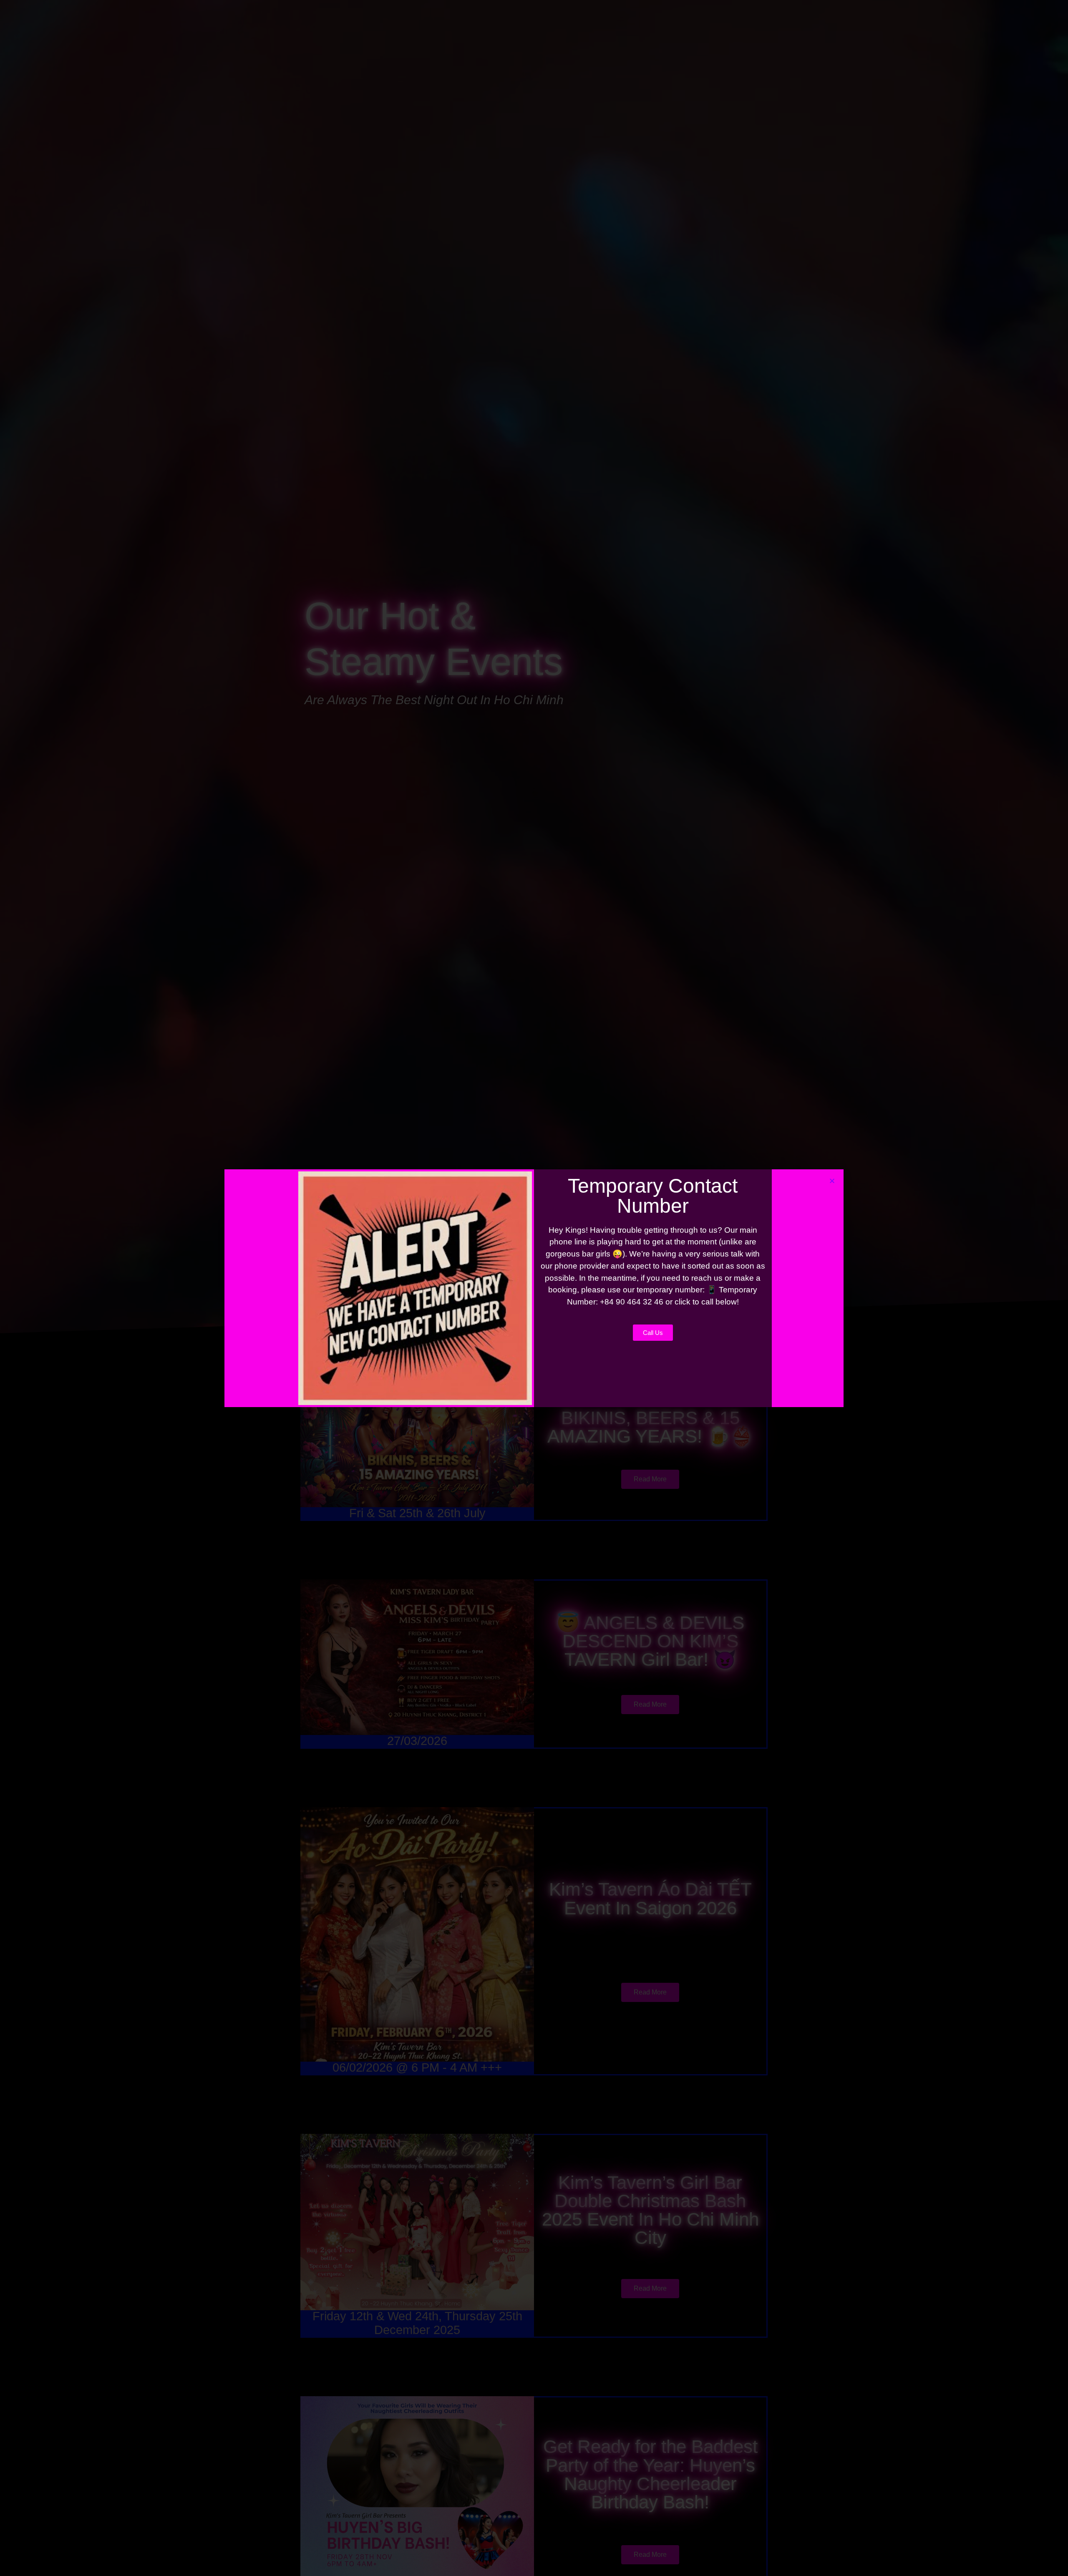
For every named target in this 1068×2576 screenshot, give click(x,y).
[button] (832, 1181)
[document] (534, 1288)
